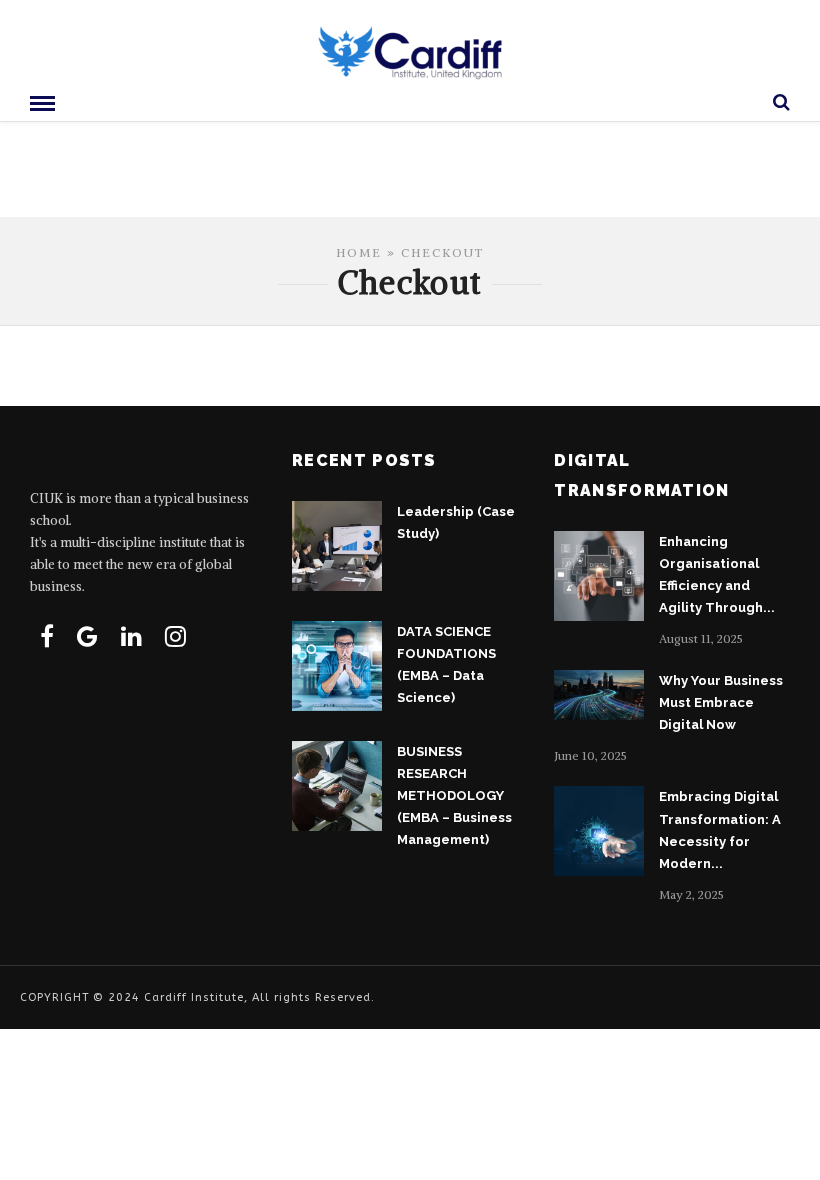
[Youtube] (87, 636)
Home (359, 252)
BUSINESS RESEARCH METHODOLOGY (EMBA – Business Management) (454, 795)
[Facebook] (47, 636)
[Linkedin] (131, 636)
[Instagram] (175, 636)
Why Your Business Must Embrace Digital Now (721, 702)
